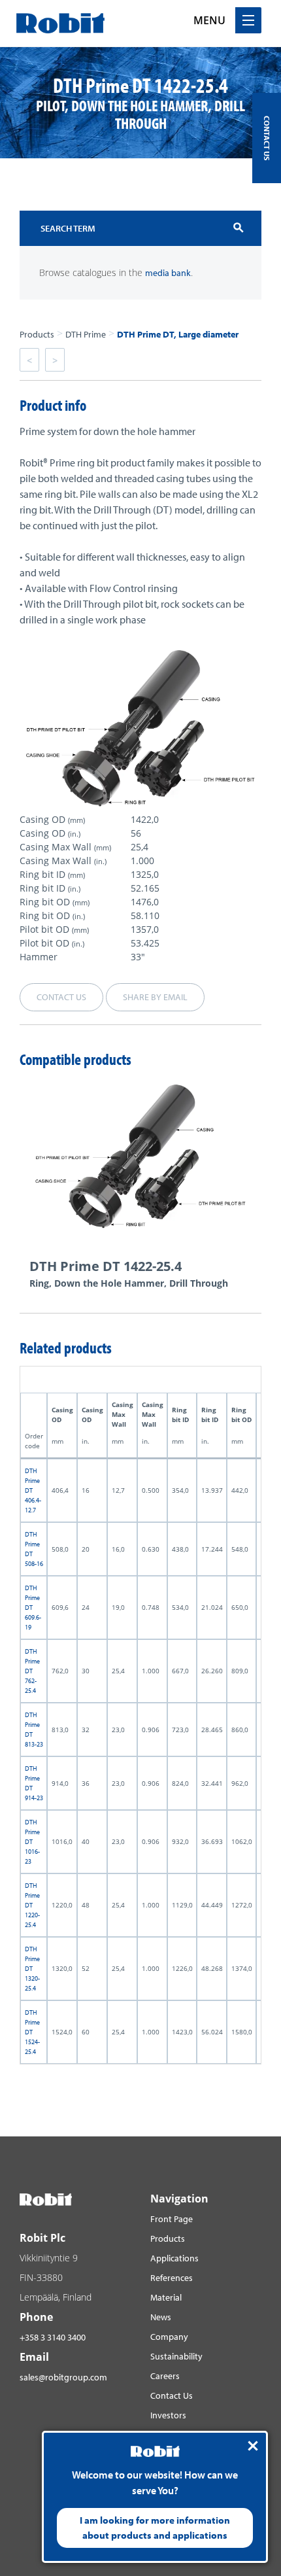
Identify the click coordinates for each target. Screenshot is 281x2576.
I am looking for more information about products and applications (155, 2528)
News (161, 2317)
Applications (174, 2258)
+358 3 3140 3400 (53, 2337)
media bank (168, 273)
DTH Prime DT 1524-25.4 (32, 2032)
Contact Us (172, 2395)
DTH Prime (86, 334)
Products (37, 334)
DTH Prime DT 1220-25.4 (32, 1905)
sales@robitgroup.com (63, 2377)
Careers (165, 2376)
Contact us (61, 997)
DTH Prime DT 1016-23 (32, 1842)
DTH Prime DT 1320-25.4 (32, 1969)
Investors (168, 2415)
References (172, 2278)
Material (166, 2297)
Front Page (172, 2219)
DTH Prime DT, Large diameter (178, 334)
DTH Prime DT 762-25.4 (32, 1671)
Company (169, 2337)
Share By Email (155, 997)
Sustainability (176, 2356)
